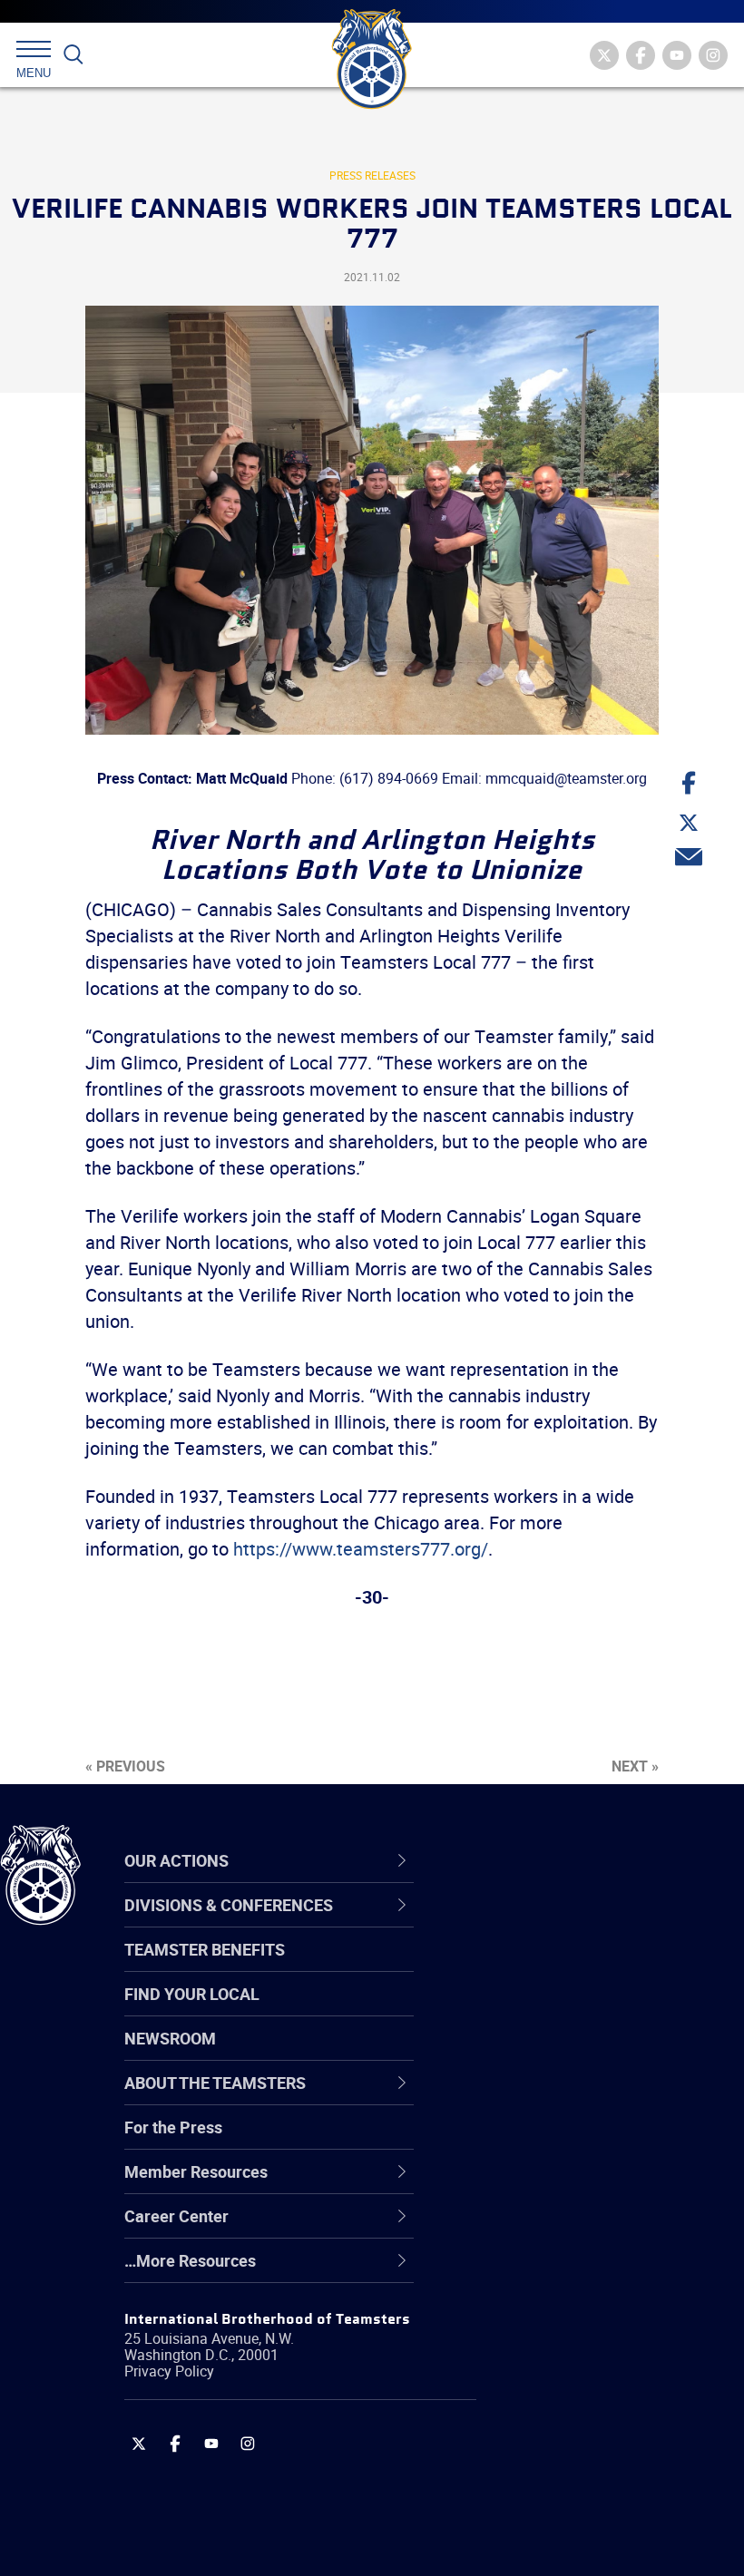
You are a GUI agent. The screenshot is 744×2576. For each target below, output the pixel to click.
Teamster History (540, 2010)
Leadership (518, 1966)
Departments (525, 2054)
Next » (635, 1766)
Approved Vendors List (559, 2097)
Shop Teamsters (537, 2010)
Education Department (558, 1966)
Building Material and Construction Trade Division (576, 2053)
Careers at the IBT (543, 1966)
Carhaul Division (535, 2097)
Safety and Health (542, 2010)
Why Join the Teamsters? (569, 1923)
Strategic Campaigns (553, 1966)
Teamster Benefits (205, 1949)
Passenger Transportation (571, 2489)
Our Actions (529, 1860)
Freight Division (533, 2271)
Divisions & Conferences (582, 1860)
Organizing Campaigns (559, 1923)
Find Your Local (192, 1994)
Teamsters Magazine (554, 1966)
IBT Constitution (535, 2097)
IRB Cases (514, 2141)
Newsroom (170, 2038)
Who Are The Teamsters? (569, 1923)
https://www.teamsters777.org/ (361, 1549)
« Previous (125, 1766)
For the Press (173, 2127)
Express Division (536, 2184)
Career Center (539, 1860)
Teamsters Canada (547, 2054)
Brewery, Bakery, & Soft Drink (582, 2010)
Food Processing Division (567, 2228)
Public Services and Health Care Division (592, 2532)
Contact (506, 1923)
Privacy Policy (169, 2371)
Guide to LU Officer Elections (579, 2141)
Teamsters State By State (570, 1923)
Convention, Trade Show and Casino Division (581, 2140)
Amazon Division (538, 1966)
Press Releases (372, 175)
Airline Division (530, 1923)
